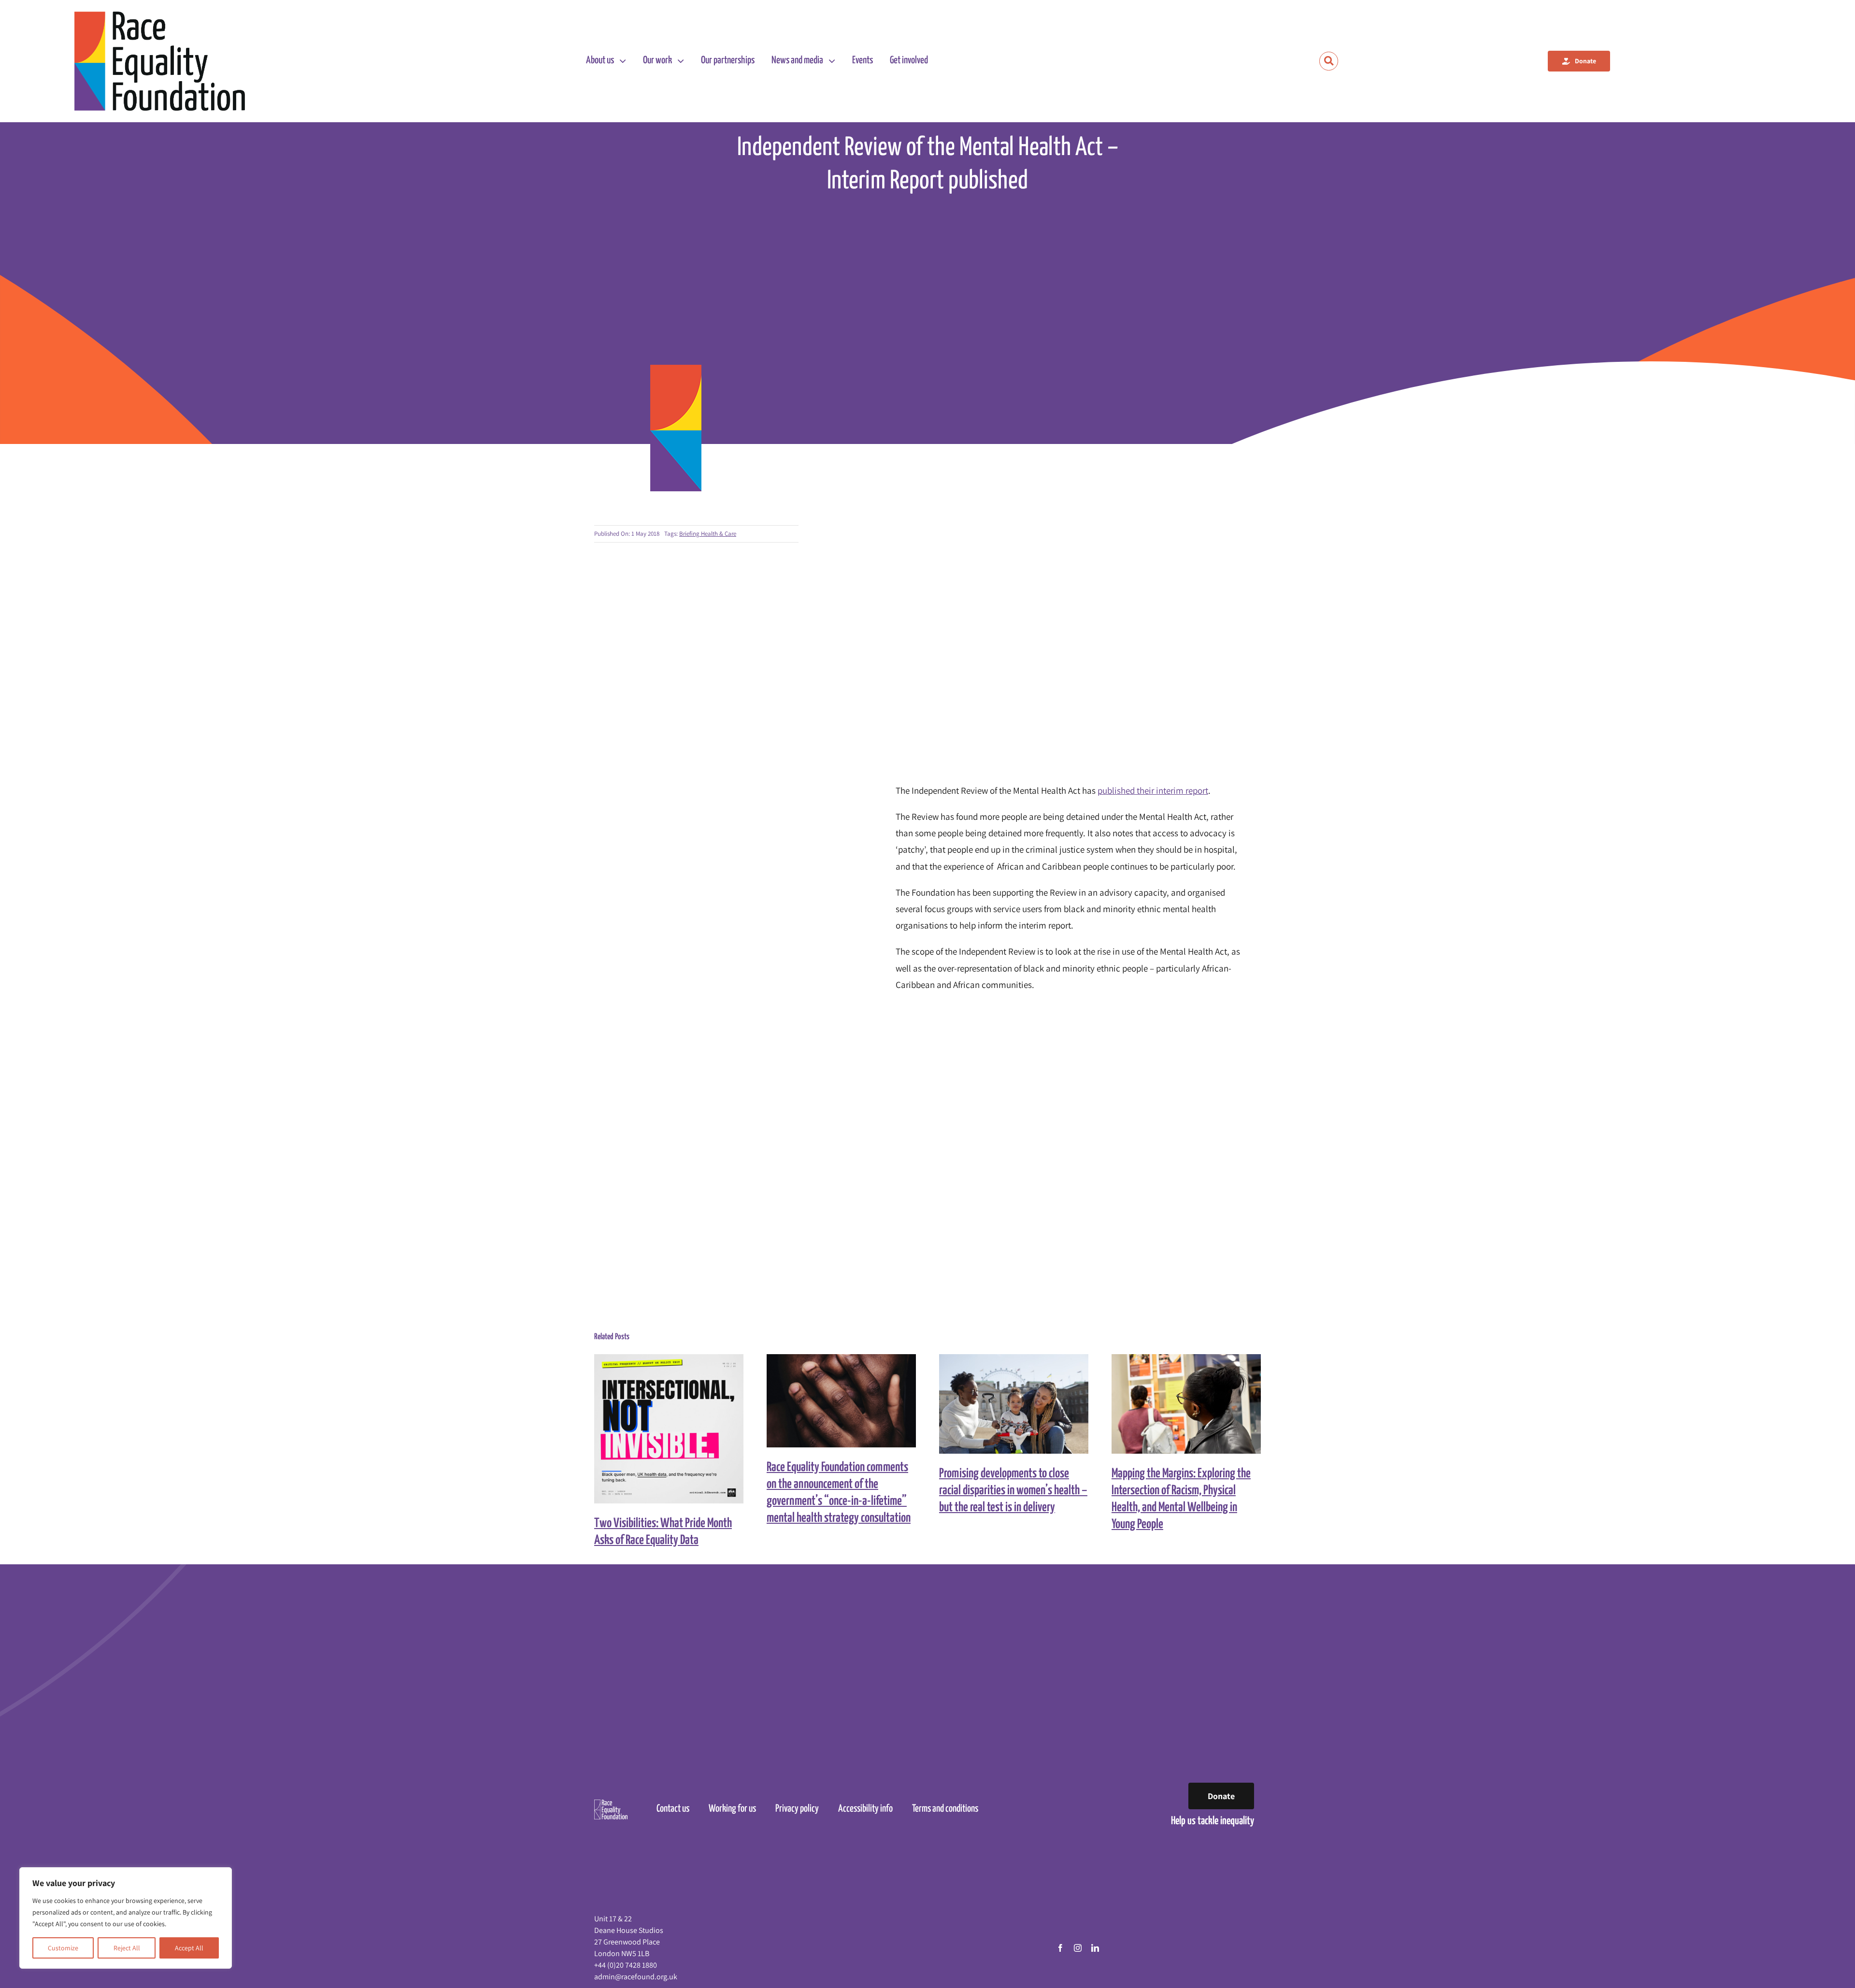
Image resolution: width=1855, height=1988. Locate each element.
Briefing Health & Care (708, 534)
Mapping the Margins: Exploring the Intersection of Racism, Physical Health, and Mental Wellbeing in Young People (1177, 1404)
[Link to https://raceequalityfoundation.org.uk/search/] (1329, 61)
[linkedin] (1095, 1948)
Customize (63, 1948)
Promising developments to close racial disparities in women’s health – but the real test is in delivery (1005, 1404)
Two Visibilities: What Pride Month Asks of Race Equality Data (660, 1429)
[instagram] (1078, 1948)
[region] (126, 1918)
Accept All (189, 1948)
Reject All (127, 1948)
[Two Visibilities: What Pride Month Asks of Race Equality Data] (669, 1429)
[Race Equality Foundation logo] (160, 61)
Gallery (678, 1429)
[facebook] (1060, 1948)
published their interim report (1153, 790)
